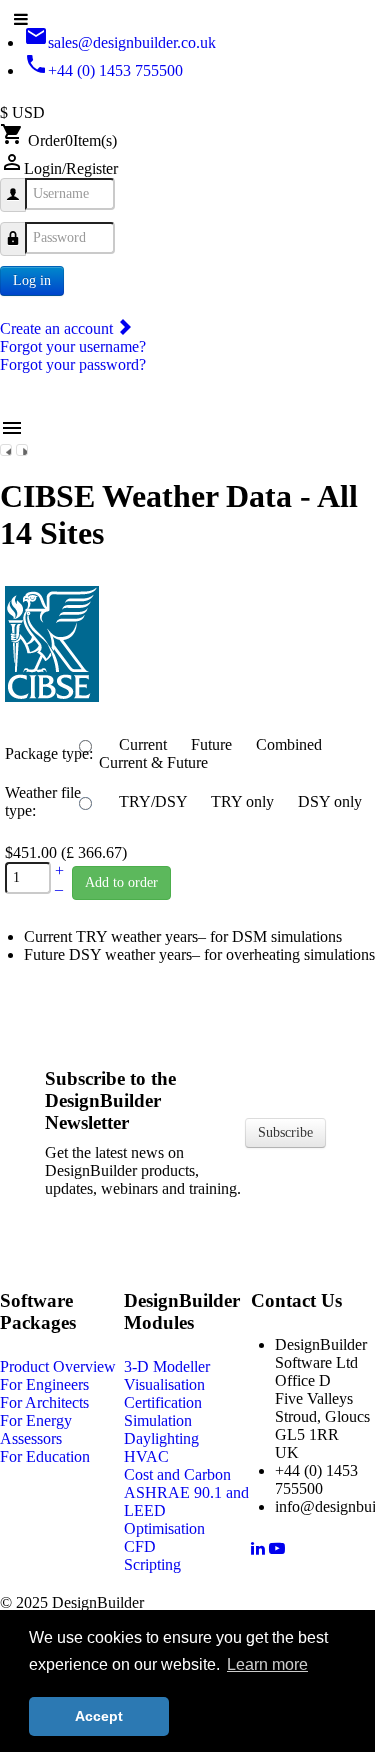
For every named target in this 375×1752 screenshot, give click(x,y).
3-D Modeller (167, 1366)
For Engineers (44, 1384)
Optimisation (164, 1528)
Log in (32, 280)
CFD (140, 1546)
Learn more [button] (267, 1664)
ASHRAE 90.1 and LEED (186, 1501)
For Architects (44, 1402)
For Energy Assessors (36, 1429)
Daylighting (161, 1438)
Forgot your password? (73, 364)
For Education (45, 1456)
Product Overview (58, 1366)
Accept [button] (99, 1716)
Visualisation (164, 1384)
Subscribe (285, 1132)
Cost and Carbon (177, 1474)
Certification (163, 1402)
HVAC (146, 1456)
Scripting (152, 1564)
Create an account (58, 328)
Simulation (158, 1420)
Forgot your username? (73, 346)
